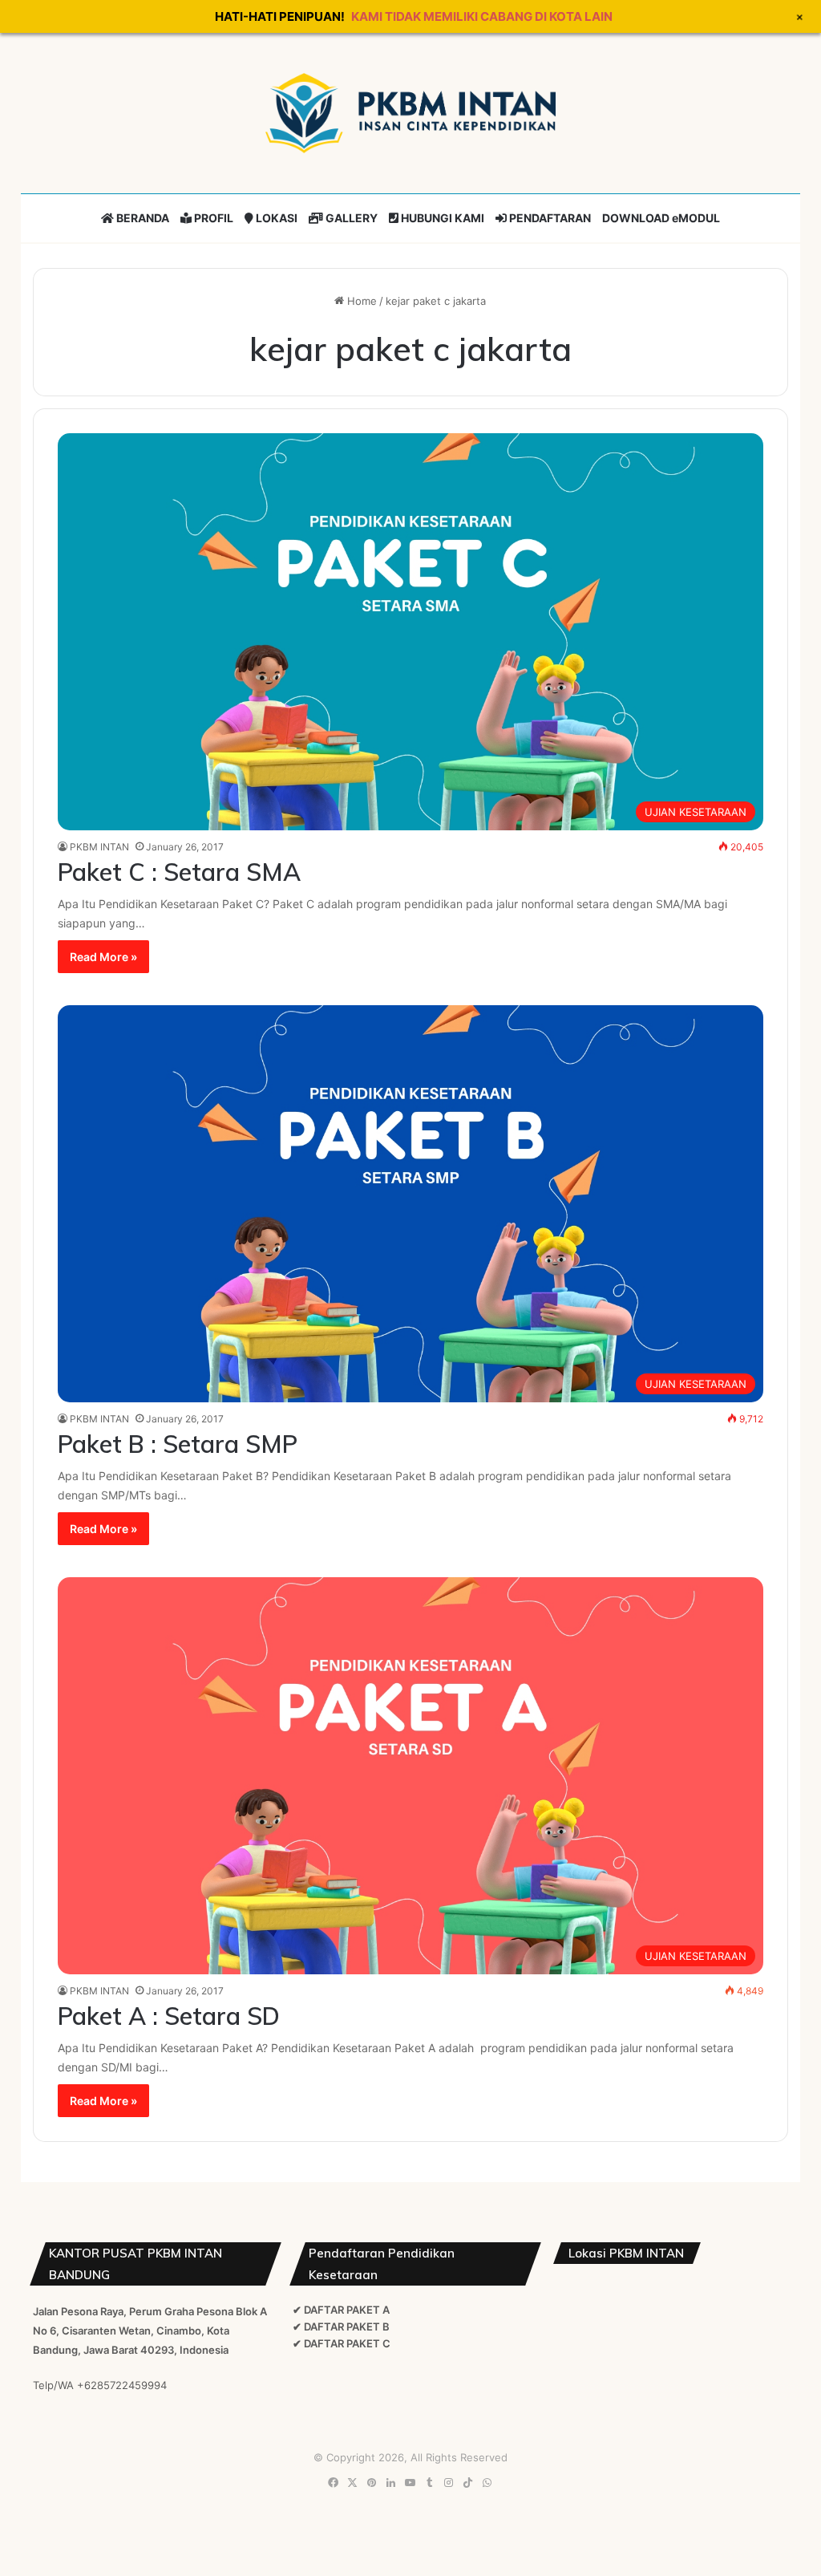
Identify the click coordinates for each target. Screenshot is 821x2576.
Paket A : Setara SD (169, 2016)
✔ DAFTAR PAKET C (342, 2343)
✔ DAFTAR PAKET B (341, 2327)
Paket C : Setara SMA (179, 872)
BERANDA (142, 218)
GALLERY (350, 218)
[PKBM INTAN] (410, 113)
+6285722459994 (122, 2385)
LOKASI (275, 218)
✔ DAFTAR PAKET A (341, 2310)
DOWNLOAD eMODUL (661, 218)
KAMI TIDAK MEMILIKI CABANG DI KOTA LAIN (482, 16)
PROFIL (212, 218)
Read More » (103, 957)
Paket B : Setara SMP (178, 1444)
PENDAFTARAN (549, 218)
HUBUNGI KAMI (441, 218)
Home (360, 301)
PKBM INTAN (99, 847)
